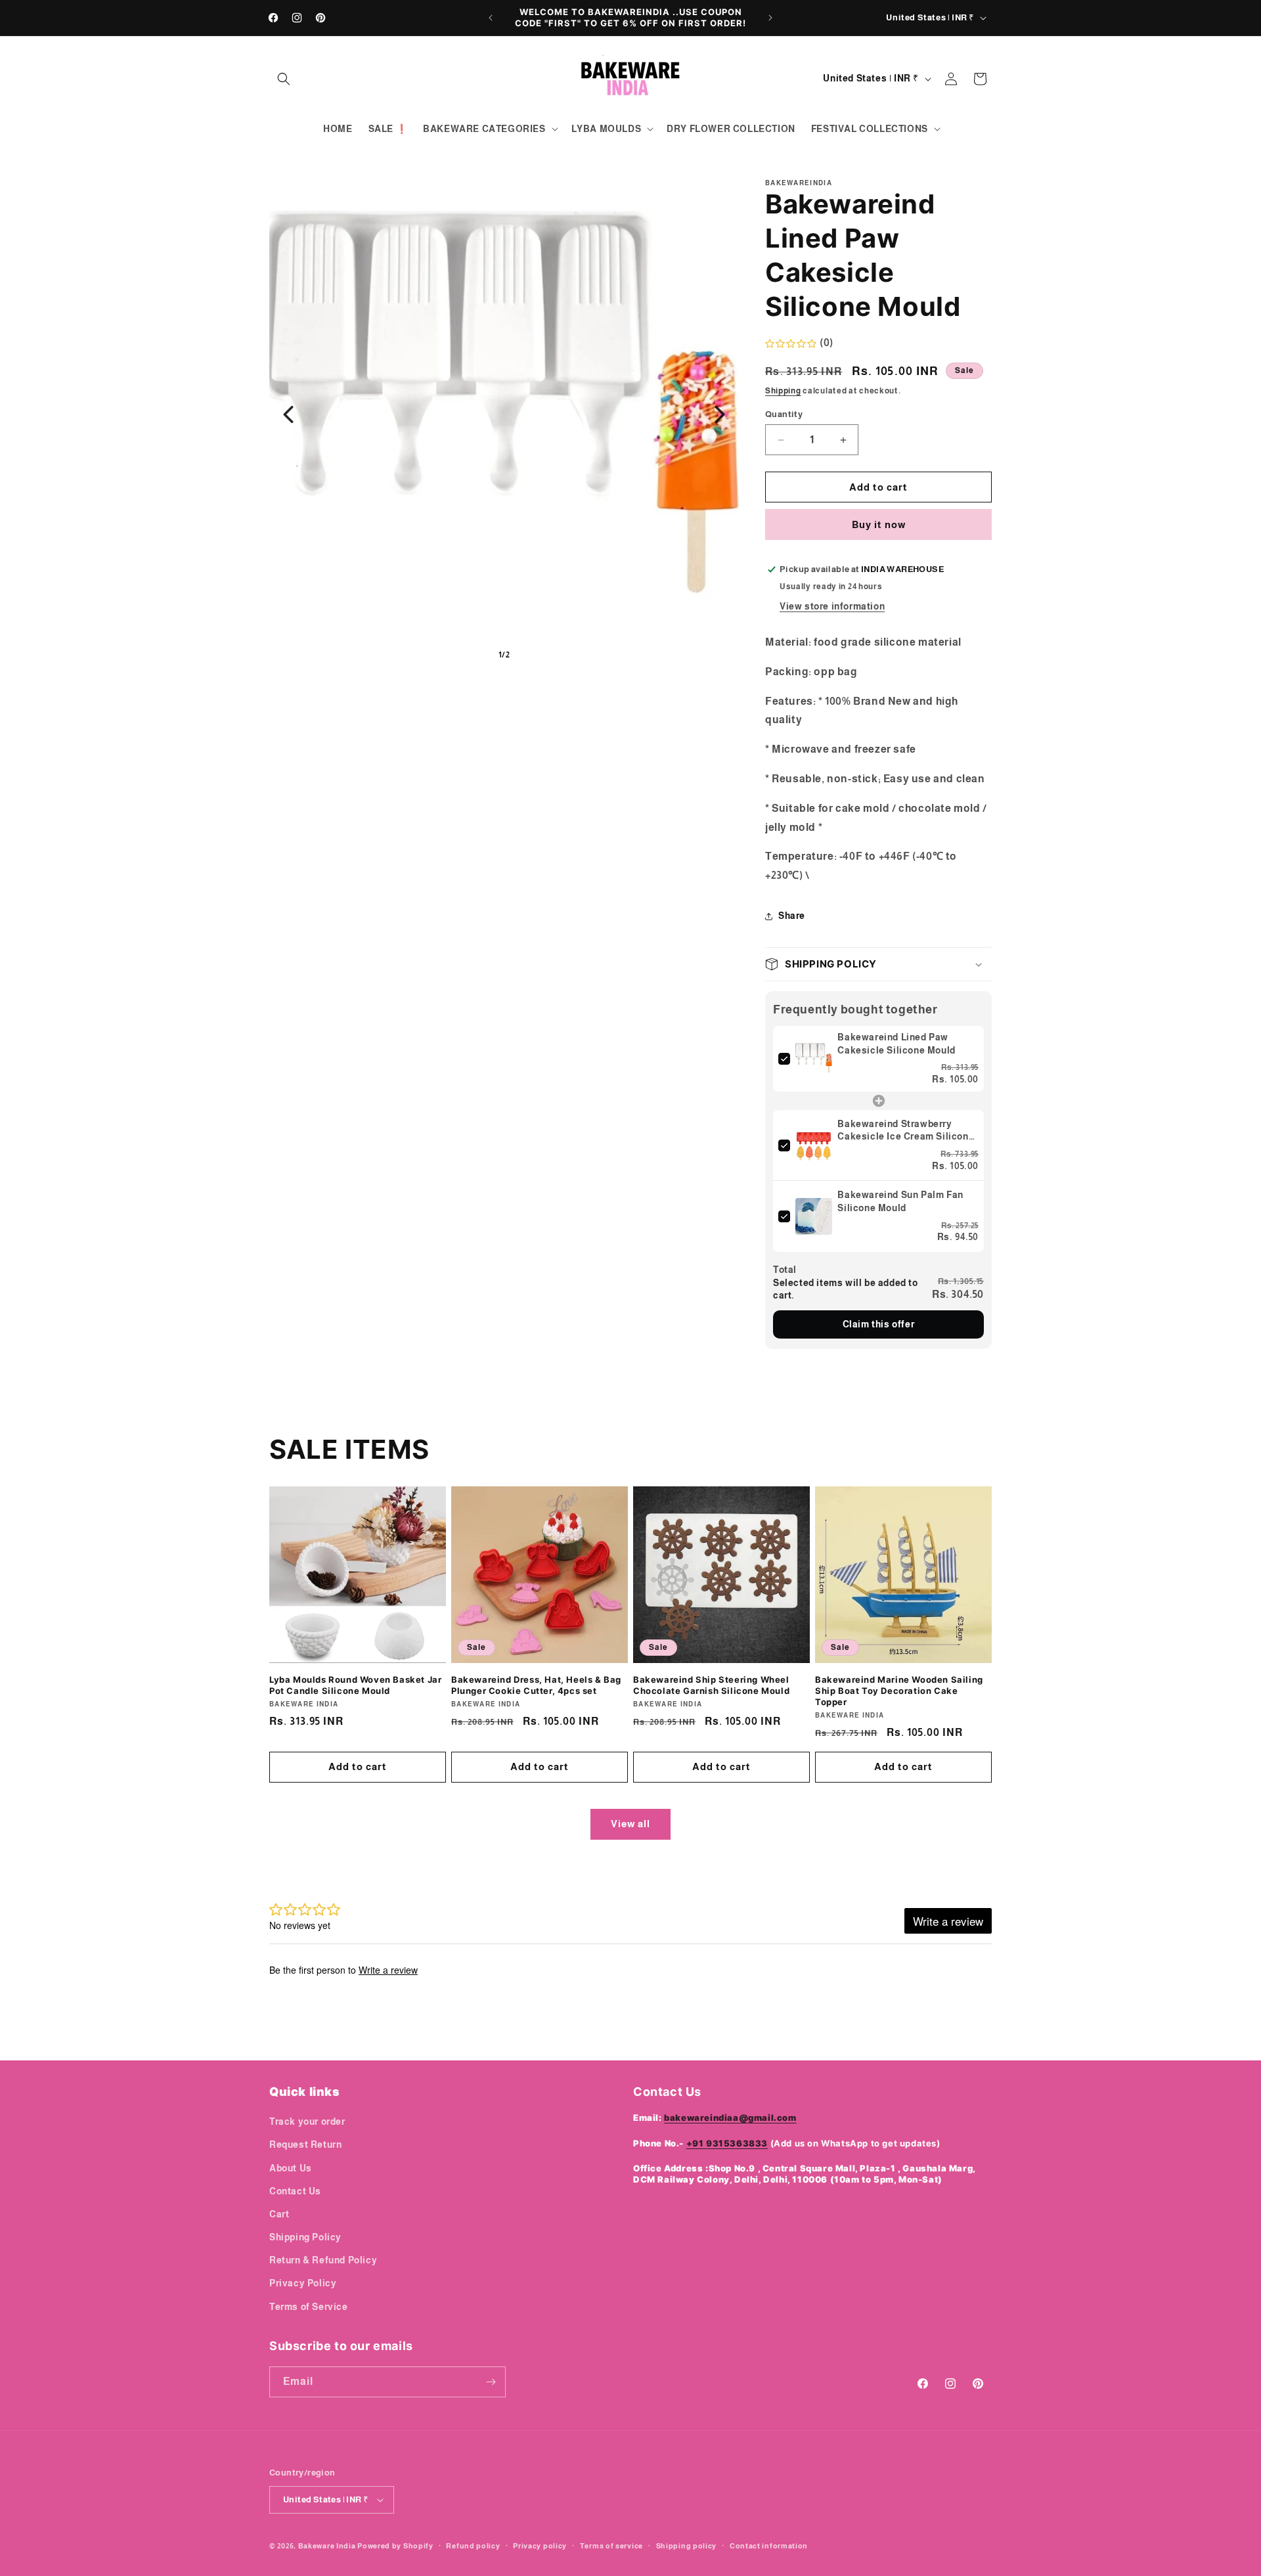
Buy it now (879, 524)
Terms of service (611, 2546)
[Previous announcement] (491, 18)
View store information (832, 606)
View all (630, 1824)
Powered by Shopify (395, 2546)
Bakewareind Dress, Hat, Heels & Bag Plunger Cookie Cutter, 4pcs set (536, 1685)
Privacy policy (540, 2546)
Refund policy (473, 2546)
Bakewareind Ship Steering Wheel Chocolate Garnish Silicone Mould (711, 1685)
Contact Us (295, 2191)
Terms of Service (309, 2307)
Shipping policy (687, 2546)
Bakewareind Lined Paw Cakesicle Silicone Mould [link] (896, 1044)
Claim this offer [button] (879, 1324)
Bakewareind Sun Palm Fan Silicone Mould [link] (900, 1201)
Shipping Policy (305, 2237)
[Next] (720, 414)
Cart (279, 2214)
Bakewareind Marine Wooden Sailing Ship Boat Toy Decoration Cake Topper (899, 1691)
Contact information (769, 2546)
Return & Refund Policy (323, 2260)
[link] (814, 1059)
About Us (291, 2168)
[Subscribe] (491, 2382)
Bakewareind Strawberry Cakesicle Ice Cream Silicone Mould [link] (906, 1131)
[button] (284, 79)
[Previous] (288, 414)
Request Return (305, 2144)
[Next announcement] (770, 18)
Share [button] (792, 916)
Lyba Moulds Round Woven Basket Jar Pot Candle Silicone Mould (355, 1685)
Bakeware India (327, 2546)
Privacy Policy (303, 2283)
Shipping (783, 391)
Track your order (307, 2121)
